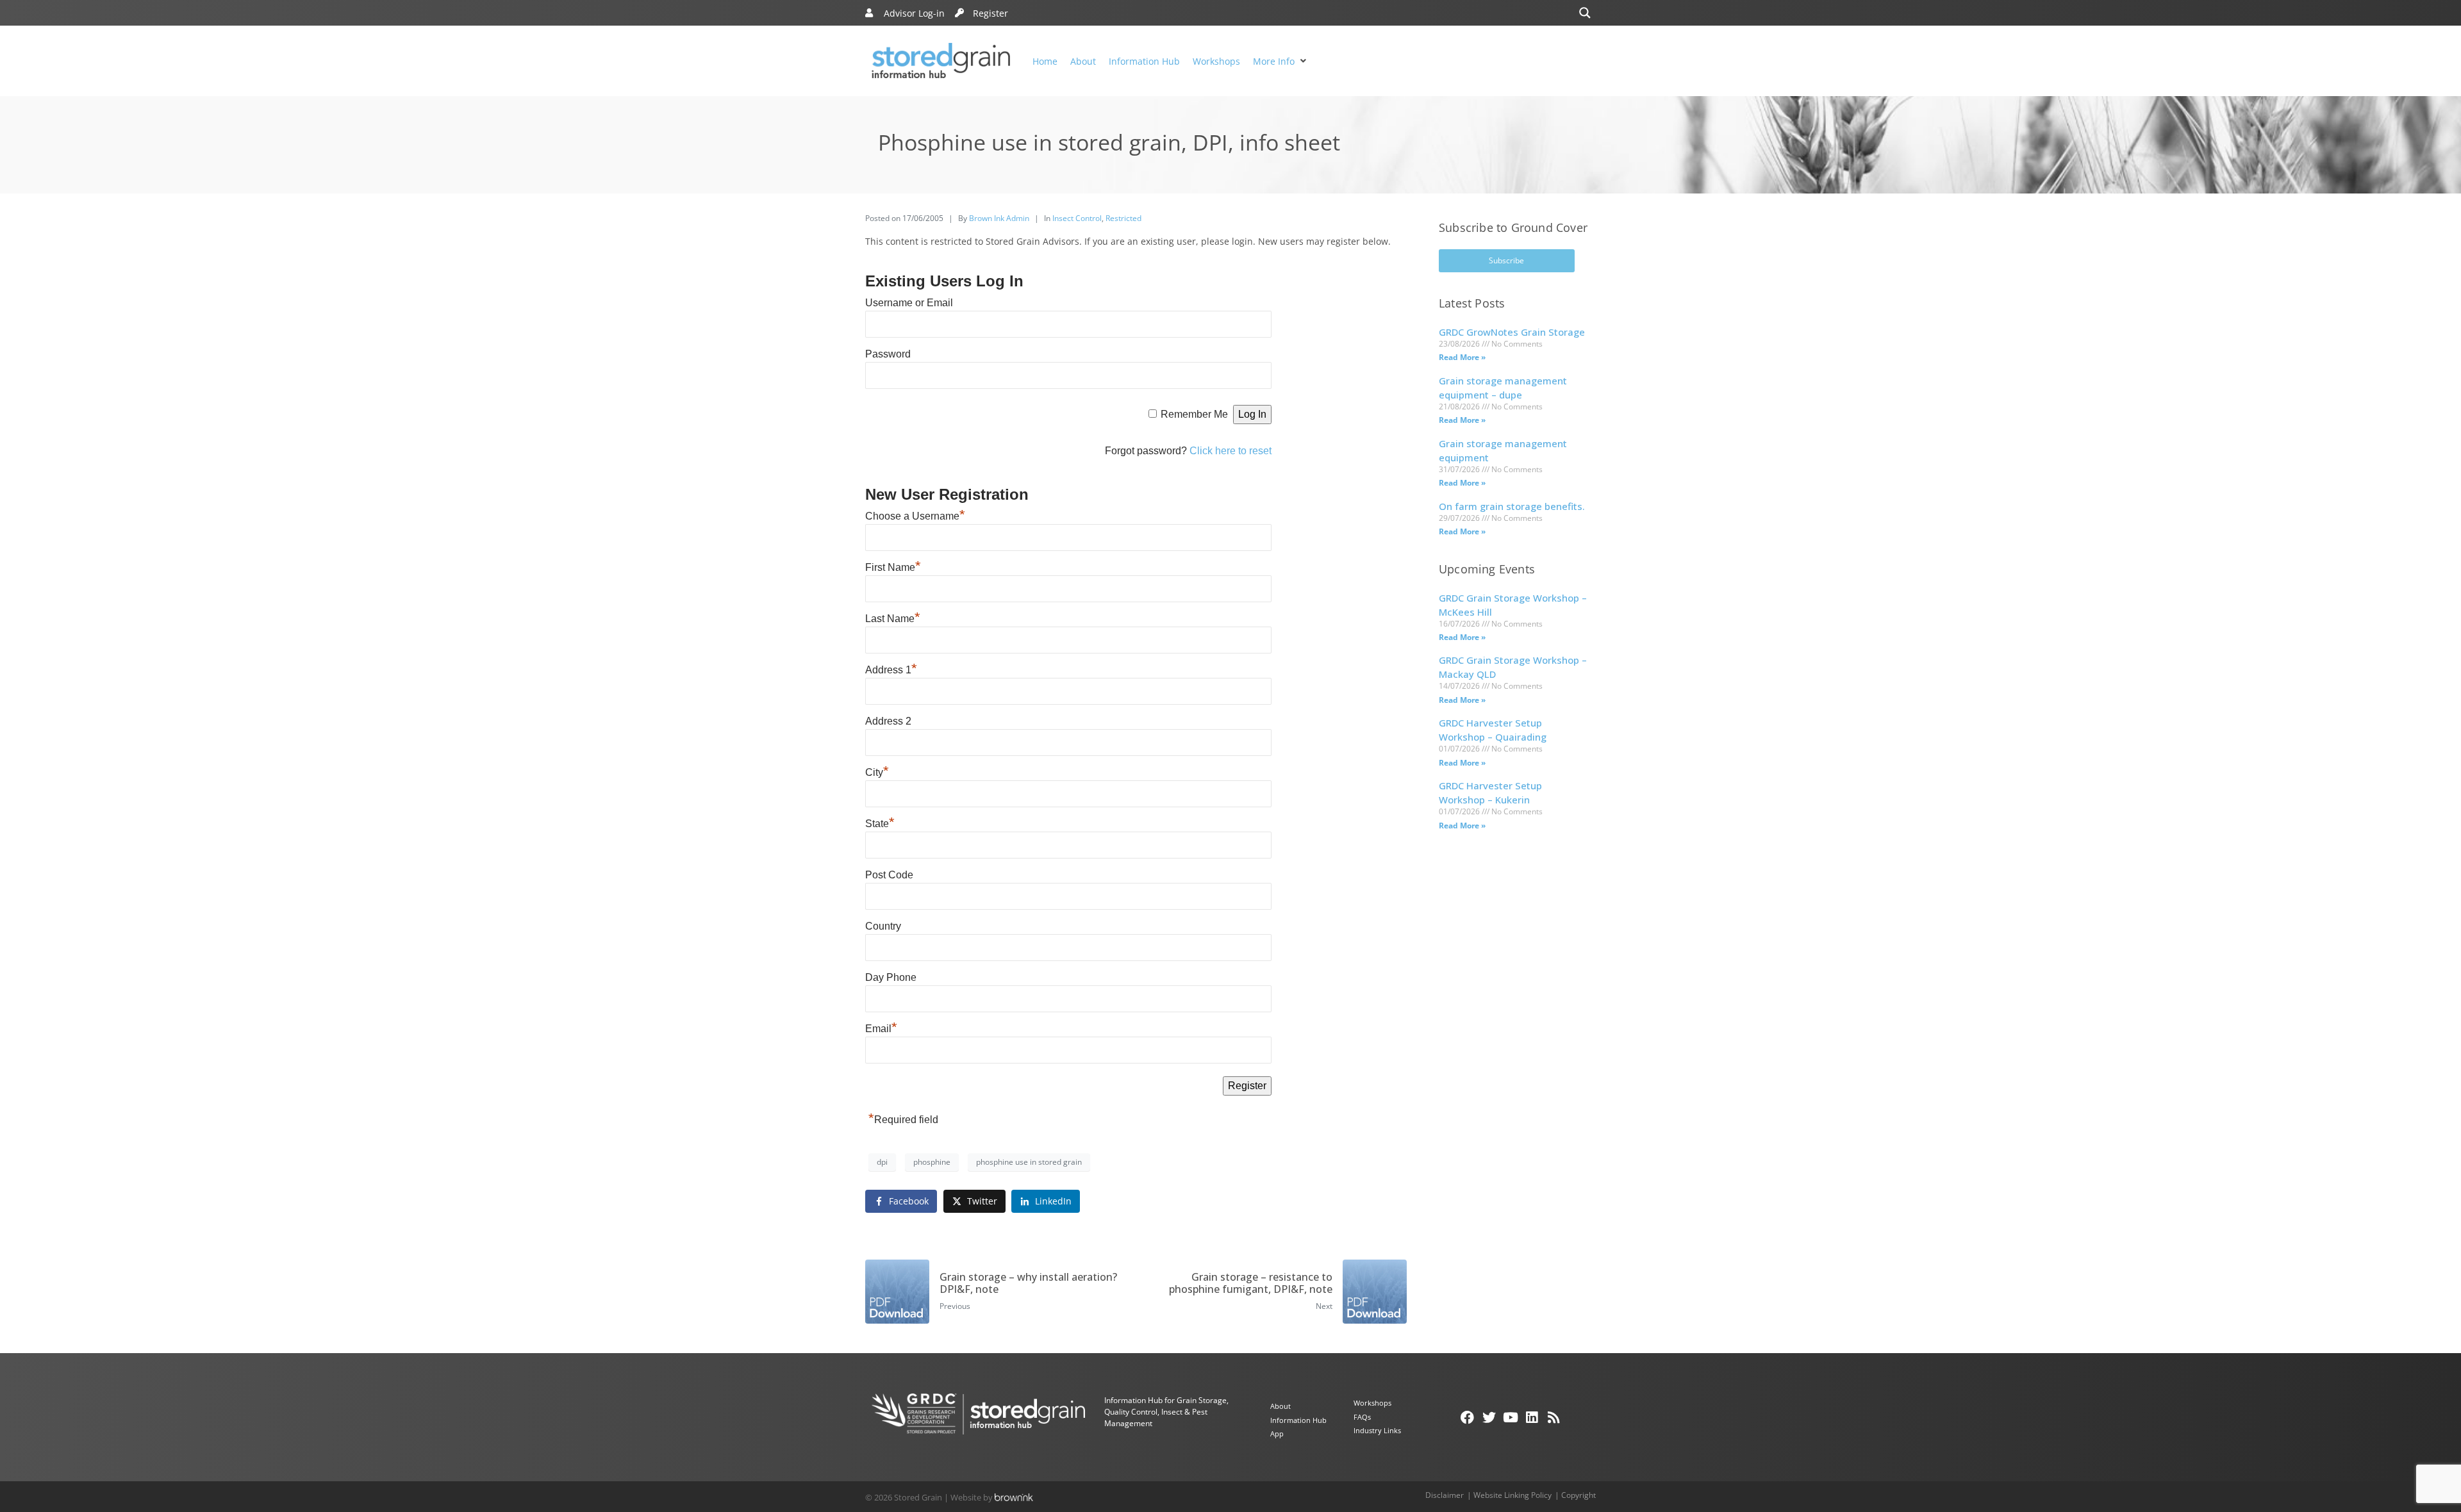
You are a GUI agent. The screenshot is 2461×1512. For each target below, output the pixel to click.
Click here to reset (1230, 451)
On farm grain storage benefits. (1512, 506)
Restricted (1123, 218)
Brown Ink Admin (999, 218)
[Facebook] (1468, 1417)
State (880, 824)
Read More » (1462, 357)
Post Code (889, 875)
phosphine (932, 1162)
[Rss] (1554, 1417)
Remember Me (1194, 414)
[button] (1281, 61)
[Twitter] (1489, 1417)
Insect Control (1077, 218)
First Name (893, 567)
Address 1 (891, 670)
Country (883, 926)
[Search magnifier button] (1585, 13)
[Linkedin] (1532, 1417)
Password (888, 354)
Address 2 (888, 721)
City (877, 772)
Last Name (893, 619)
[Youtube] (1511, 1417)
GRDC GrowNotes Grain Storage (1512, 332)
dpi (882, 1162)
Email (881, 1029)
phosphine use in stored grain (1029, 1162)
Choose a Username (915, 516)
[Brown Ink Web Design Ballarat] (1014, 1497)
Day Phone (891, 977)
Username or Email (909, 303)
